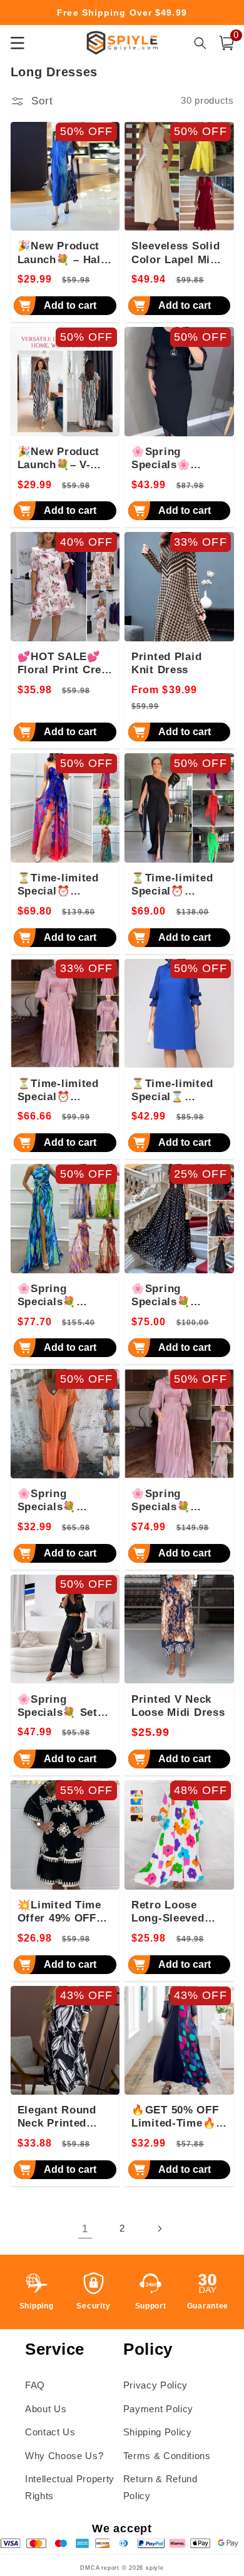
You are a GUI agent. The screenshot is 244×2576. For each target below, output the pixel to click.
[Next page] (159, 2228)
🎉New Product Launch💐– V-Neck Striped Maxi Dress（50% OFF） (64, 459)
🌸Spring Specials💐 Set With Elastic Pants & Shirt (58, 1706)
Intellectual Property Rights (70, 2487)
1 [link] (85, 2228)
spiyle (155, 2568)
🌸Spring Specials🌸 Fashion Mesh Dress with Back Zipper (175, 459)
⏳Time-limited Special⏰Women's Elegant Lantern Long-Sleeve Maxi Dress (64, 1091)
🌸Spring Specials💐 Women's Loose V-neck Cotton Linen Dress (60, 1501)
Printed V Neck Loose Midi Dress (178, 1706)
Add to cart (70, 305)
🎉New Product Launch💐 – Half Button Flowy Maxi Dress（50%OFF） (61, 253)
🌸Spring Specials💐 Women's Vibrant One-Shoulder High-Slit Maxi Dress (64, 1296)
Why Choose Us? (64, 2456)
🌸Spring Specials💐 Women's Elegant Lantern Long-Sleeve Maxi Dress (178, 1501)
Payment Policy (158, 2409)
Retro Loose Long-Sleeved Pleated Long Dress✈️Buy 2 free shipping (169, 1912)
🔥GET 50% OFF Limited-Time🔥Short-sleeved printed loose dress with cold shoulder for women (175, 2117)
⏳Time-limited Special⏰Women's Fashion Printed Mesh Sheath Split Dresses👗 (65, 885)
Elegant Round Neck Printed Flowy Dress (57, 2117)
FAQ (35, 2385)
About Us (46, 2409)
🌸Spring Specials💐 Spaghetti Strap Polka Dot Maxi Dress (174, 1296)
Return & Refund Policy (160, 2487)
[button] (226, 43)
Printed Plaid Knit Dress (166, 663)
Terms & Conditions (167, 2456)
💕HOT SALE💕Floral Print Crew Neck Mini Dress (64, 664)
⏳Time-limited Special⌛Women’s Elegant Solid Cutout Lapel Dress (178, 1091)
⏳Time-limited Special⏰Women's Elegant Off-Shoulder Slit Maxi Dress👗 (178, 885)
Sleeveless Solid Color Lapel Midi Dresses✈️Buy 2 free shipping (176, 253)
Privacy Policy (155, 2385)
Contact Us (50, 2432)
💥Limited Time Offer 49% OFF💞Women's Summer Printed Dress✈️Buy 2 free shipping (64, 1912)
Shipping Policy (158, 2432)
